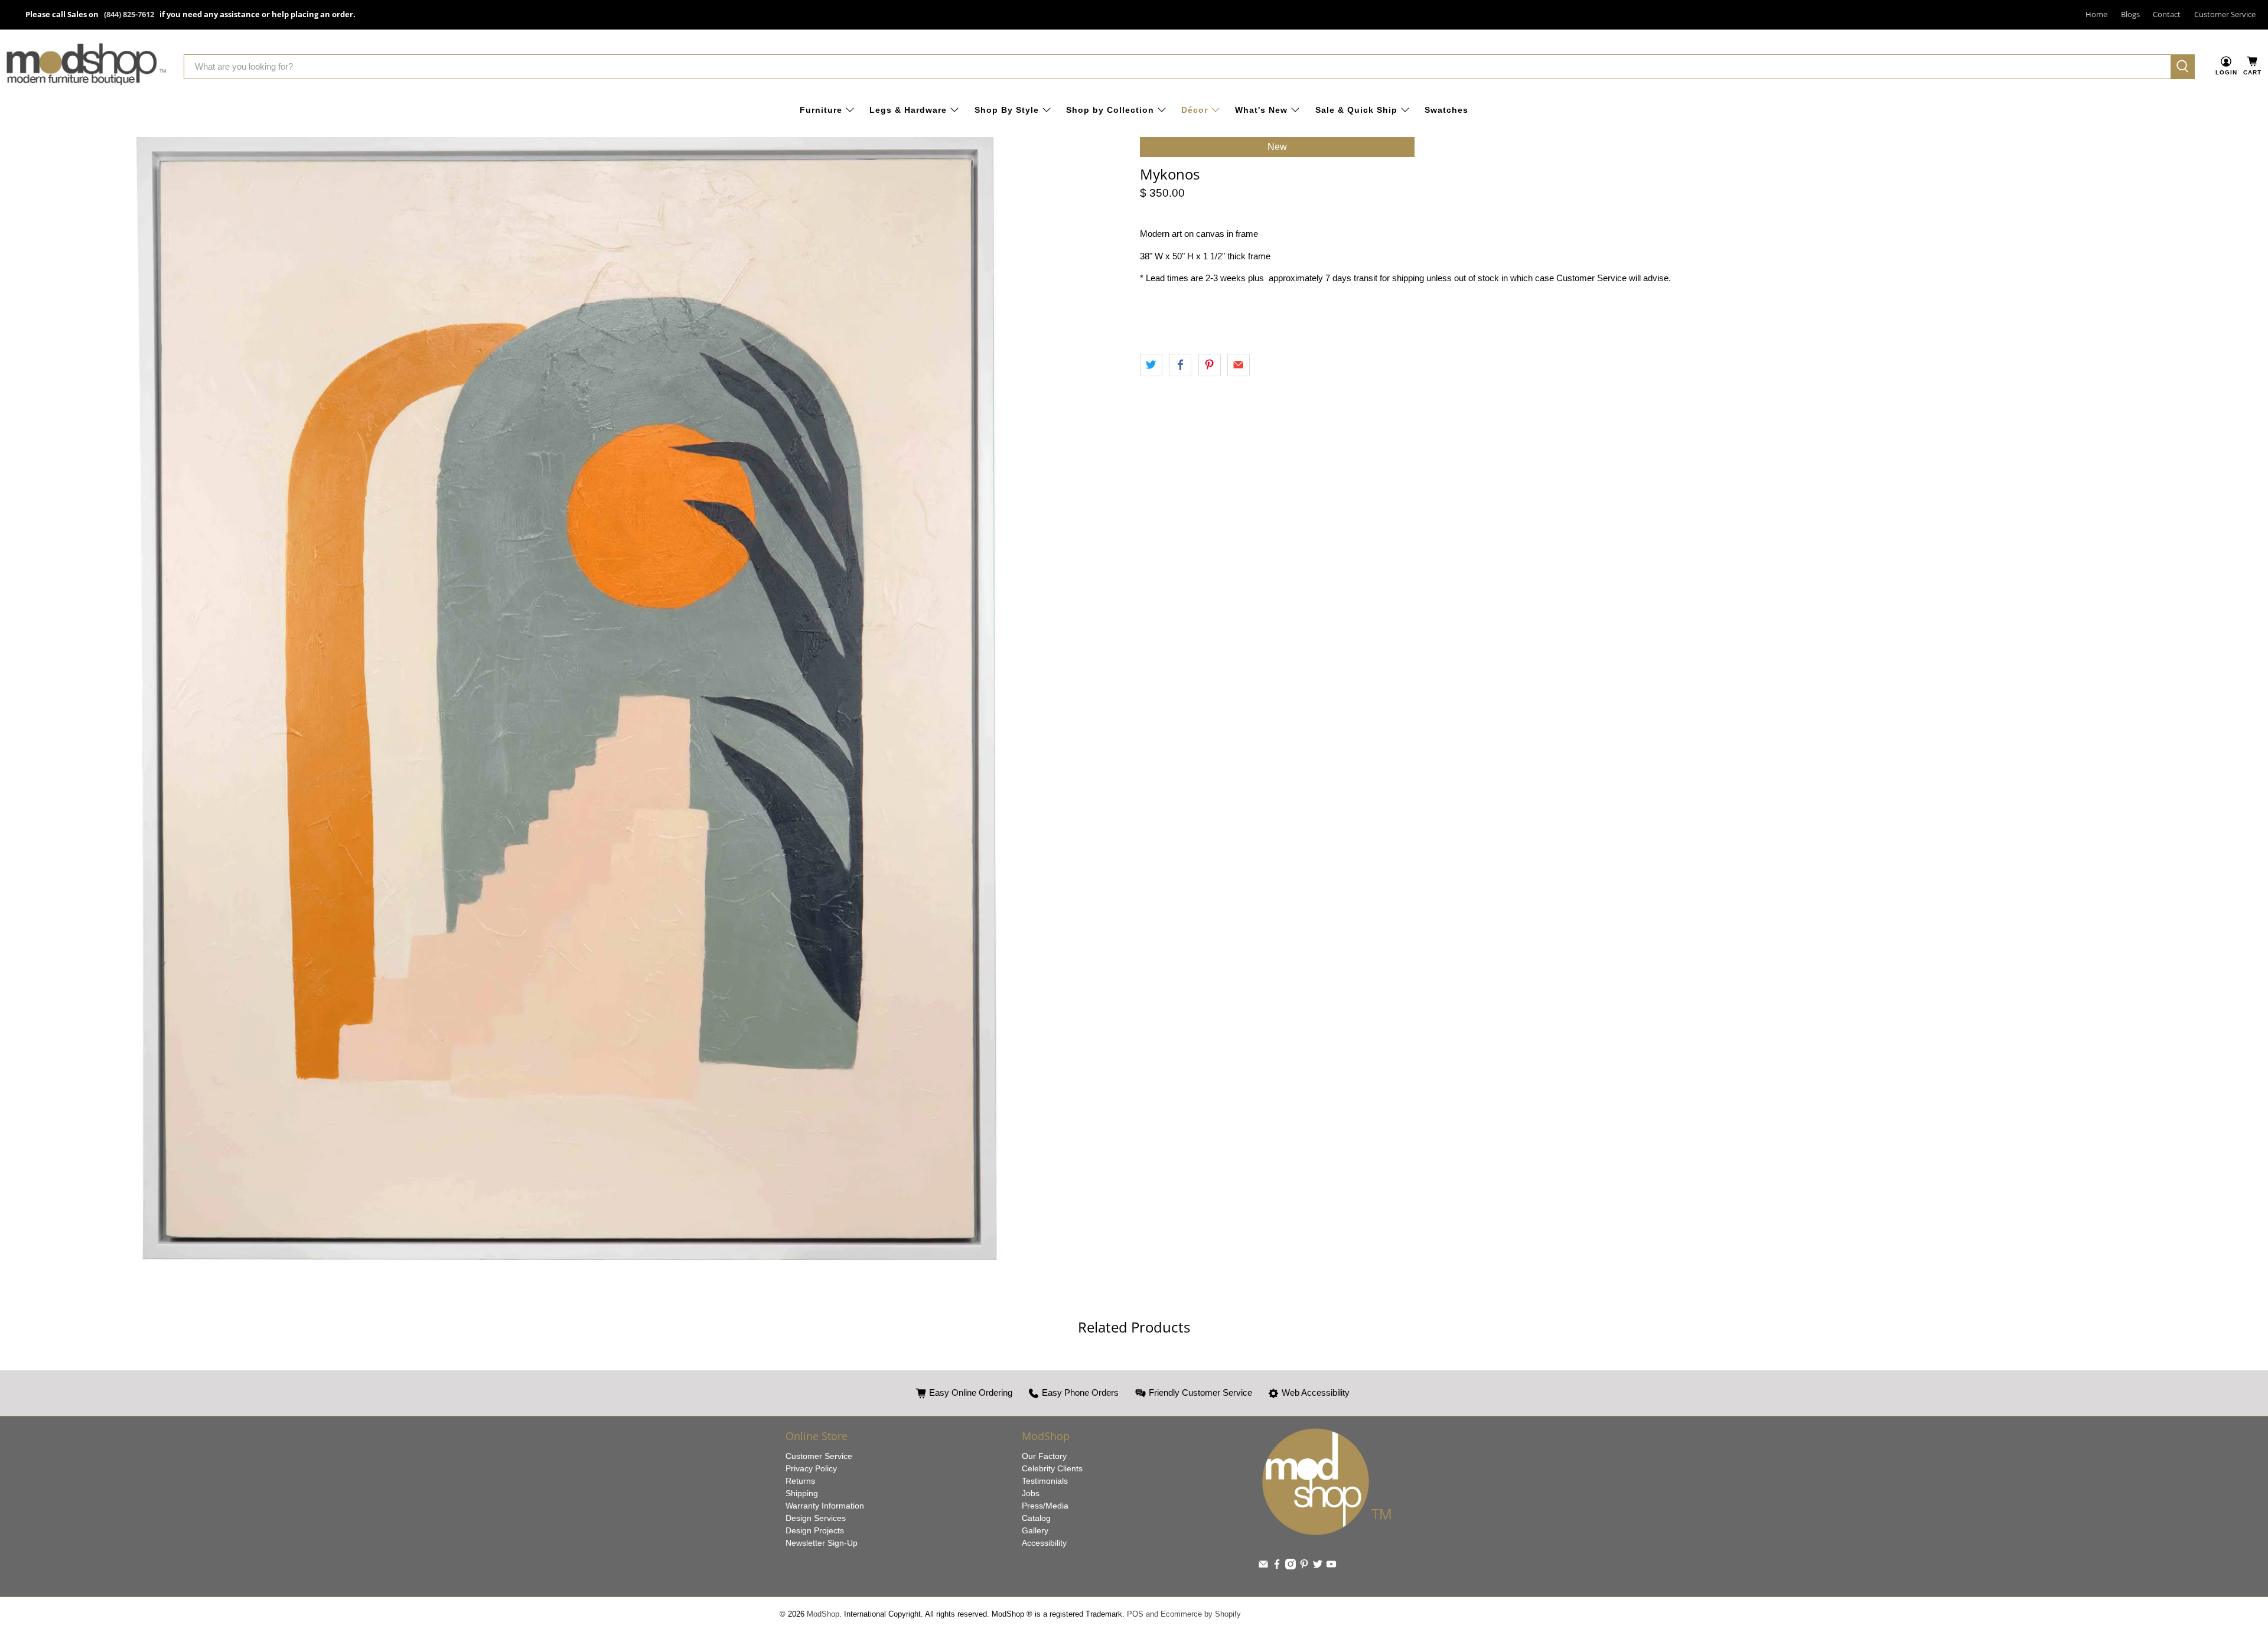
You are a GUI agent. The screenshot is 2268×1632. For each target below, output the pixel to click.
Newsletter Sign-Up (822, 1543)
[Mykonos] (567, 698)
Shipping (802, 1493)
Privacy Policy (811, 1468)
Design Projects (815, 1530)
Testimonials (1045, 1481)
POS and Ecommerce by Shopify (1184, 1614)
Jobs (1031, 1493)
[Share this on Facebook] (1180, 365)
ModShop (823, 1614)
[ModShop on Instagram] (1291, 1566)
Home (2096, 14)
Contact (2167, 14)
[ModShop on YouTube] (1331, 1566)
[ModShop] (86, 66)
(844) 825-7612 (129, 14)
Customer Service (2225, 14)
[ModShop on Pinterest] (1304, 1566)
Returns (800, 1481)
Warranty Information (825, 1506)
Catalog (1036, 1518)
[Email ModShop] (1263, 1566)
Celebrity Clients (1052, 1468)
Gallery (1035, 1530)
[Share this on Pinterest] (1210, 365)
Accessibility (1044, 1543)
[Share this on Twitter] (1151, 365)
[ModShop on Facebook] (1277, 1566)
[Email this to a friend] (1239, 365)
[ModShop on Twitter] (1318, 1566)
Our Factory (1044, 1456)
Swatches (1446, 110)
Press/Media (1045, 1506)
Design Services (816, 1518)
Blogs (2130, 14)
